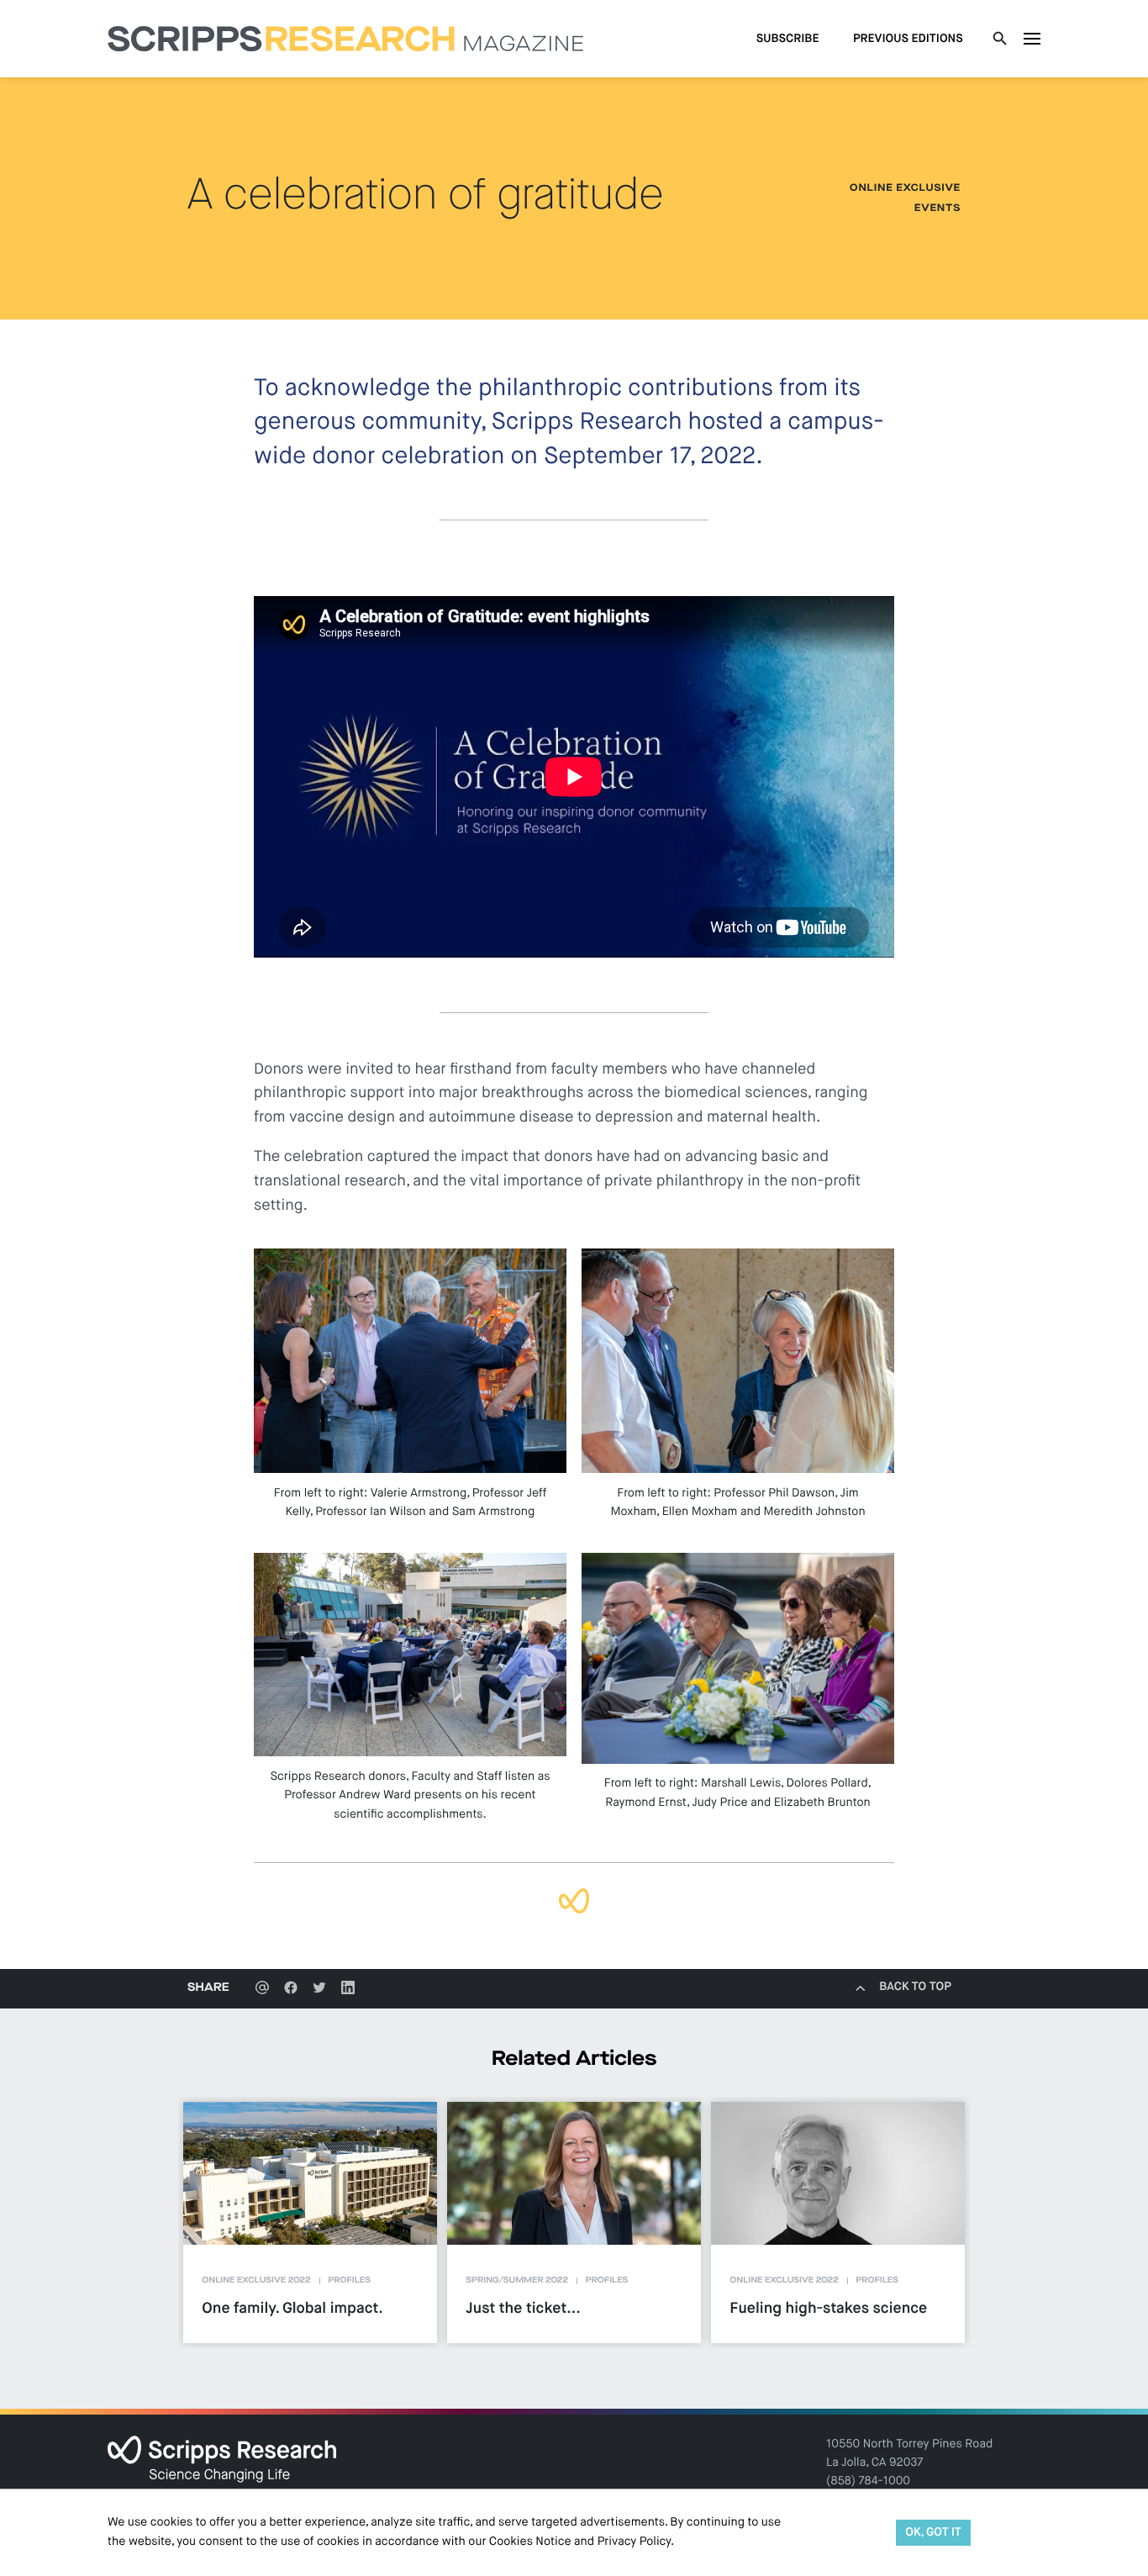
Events (937, 209)
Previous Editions (908, 40)
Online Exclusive (905, 188)
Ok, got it (933, 2533)
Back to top (915, 1987)
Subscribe (788, 40)
